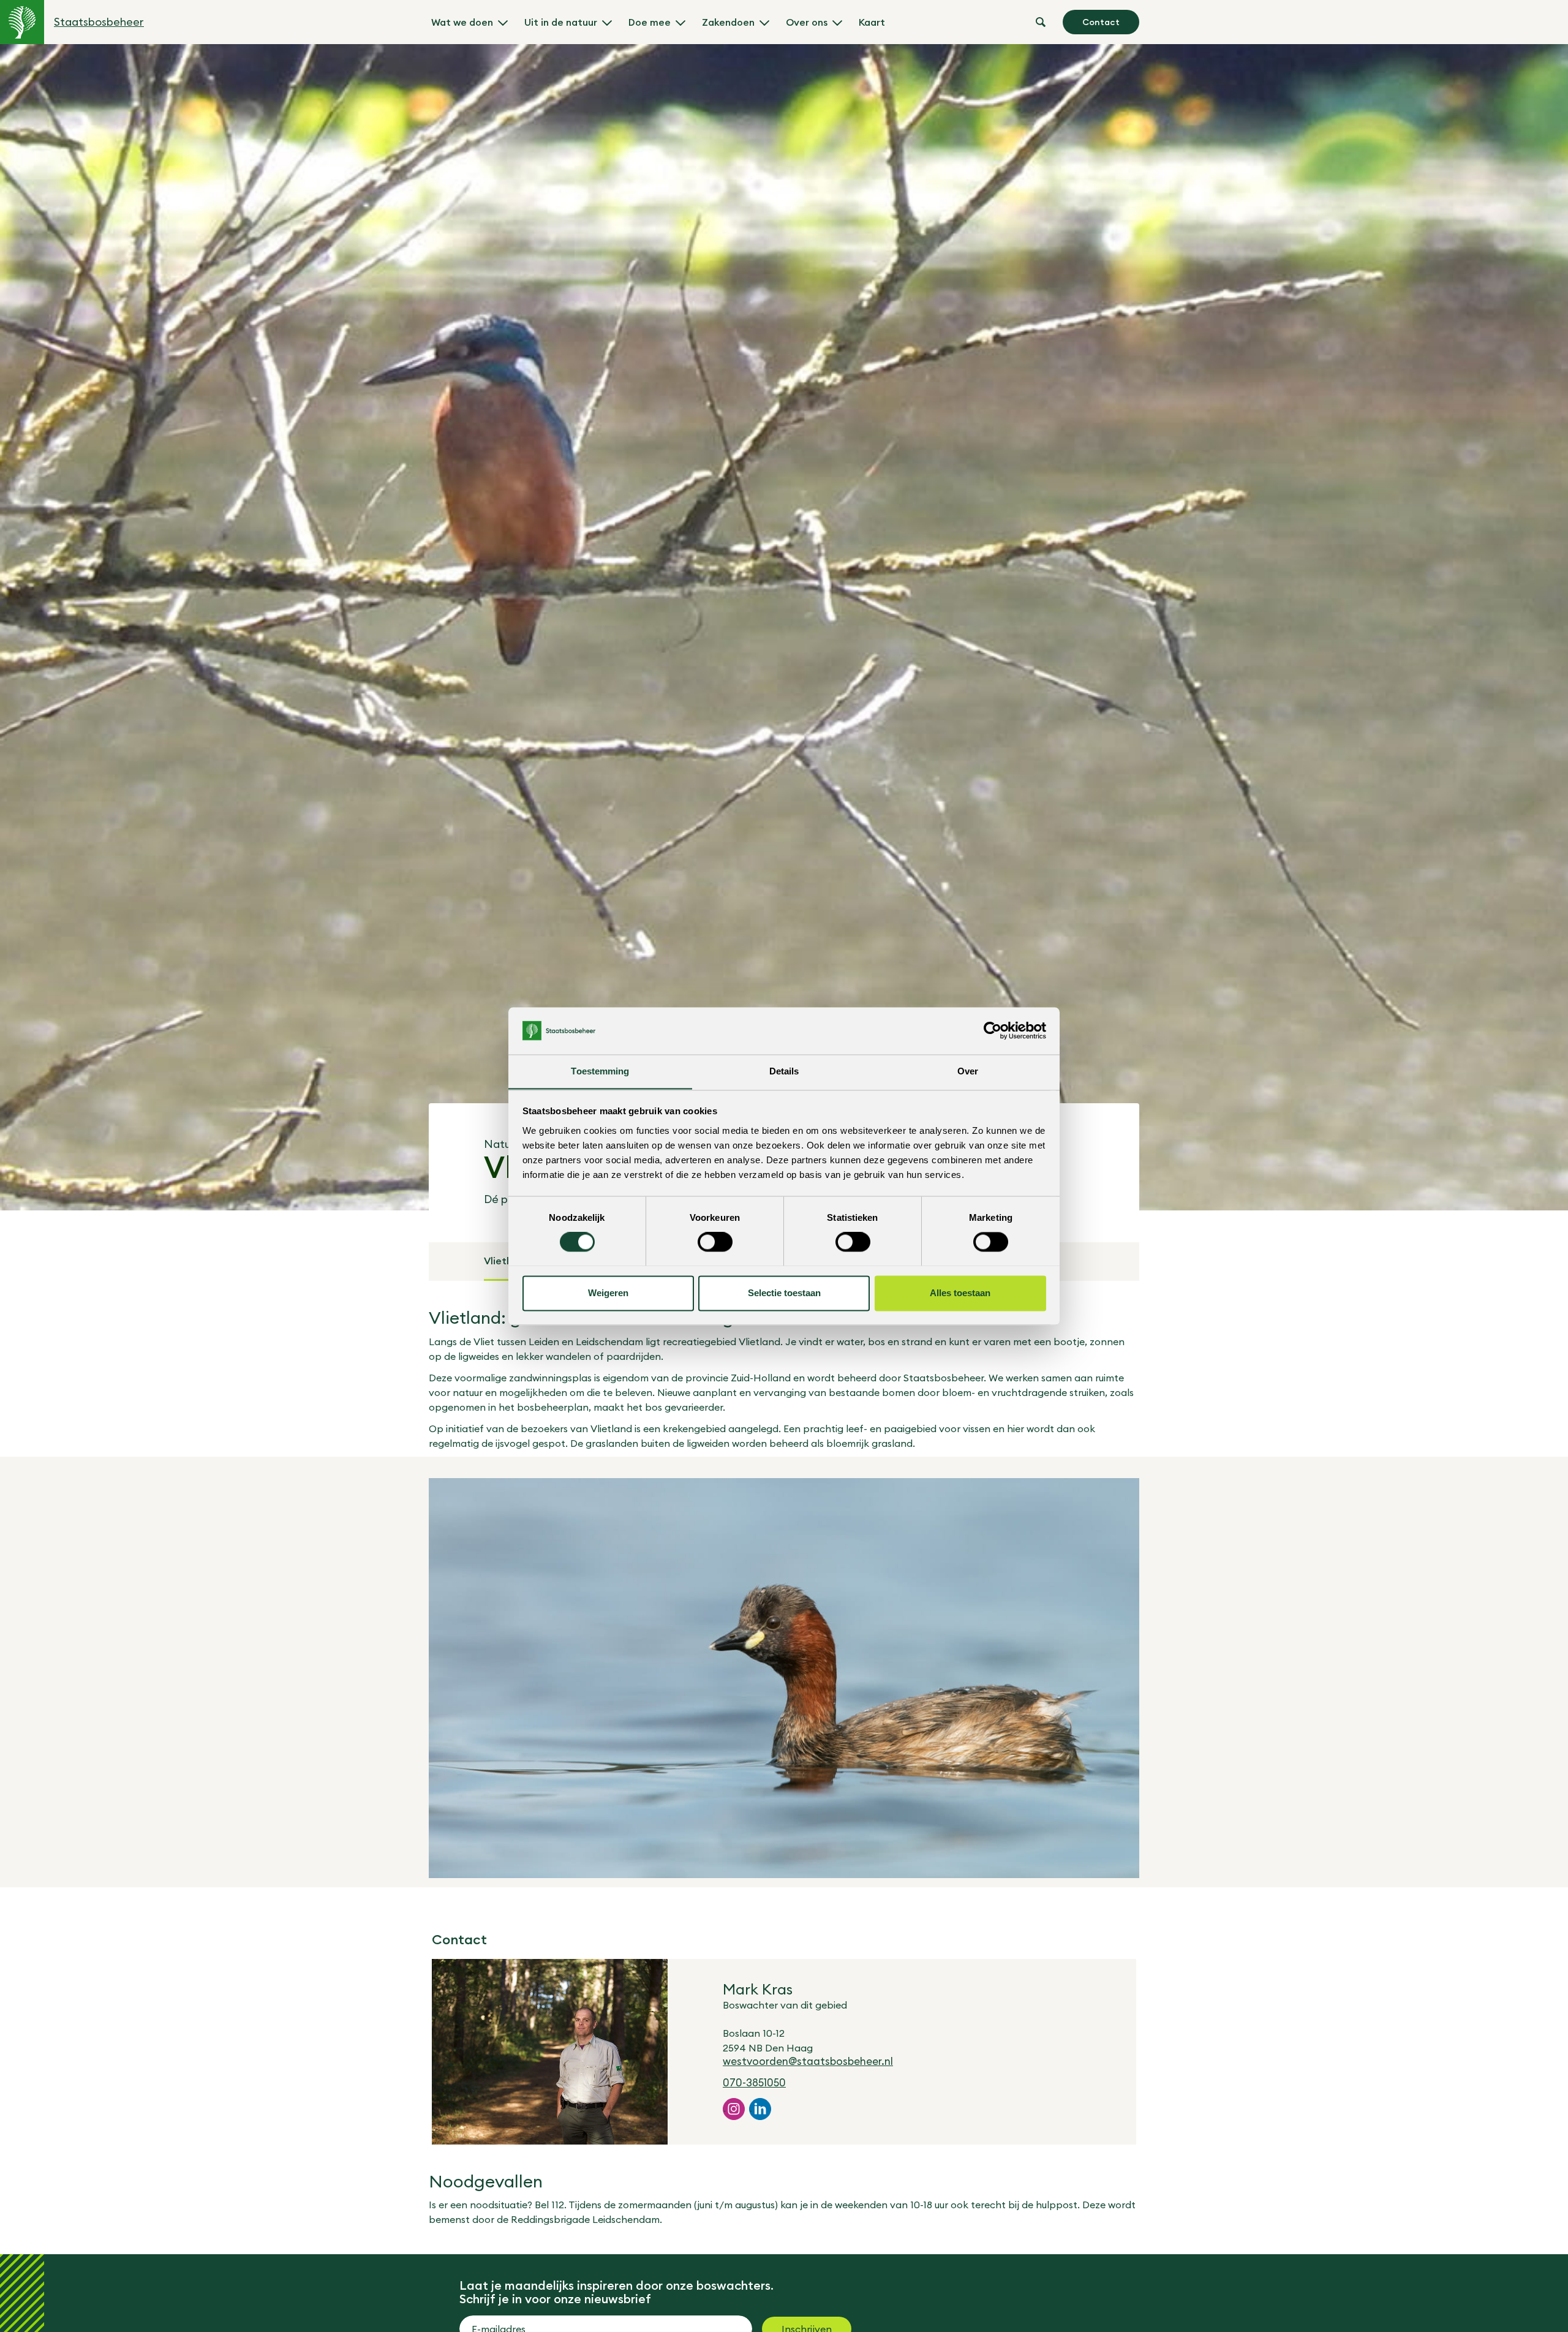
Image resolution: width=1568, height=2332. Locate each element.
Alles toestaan (960, 1293)
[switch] (715, 1242)
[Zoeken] (1041, 22)
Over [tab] (968, 1071)
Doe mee (650, 22)
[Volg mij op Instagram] (734, 2109)
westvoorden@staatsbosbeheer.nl (808, 2061)
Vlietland (505, 1261)
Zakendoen (728, 22)
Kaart (872, 22)
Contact (1101, 22)
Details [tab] (784, 1071)
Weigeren (608, 1293)
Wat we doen (462, 22)
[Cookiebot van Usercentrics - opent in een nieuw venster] (993, 1030)
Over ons (807, 22)
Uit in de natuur (561, 22)
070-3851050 (754, 2083)
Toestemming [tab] (600, 1071)
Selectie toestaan (784, 1293)
